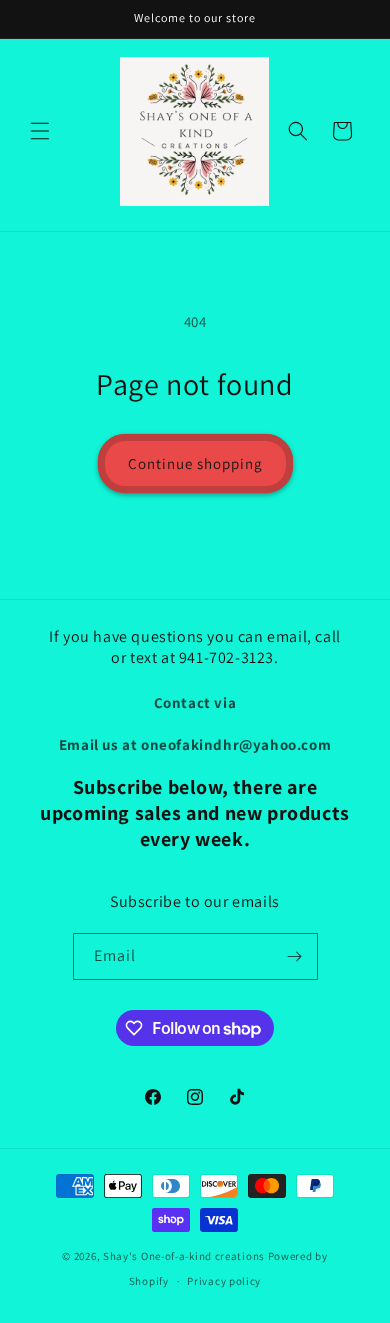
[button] (40, 131)
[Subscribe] (295, 956)
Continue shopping (195, 463)
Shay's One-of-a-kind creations (184, 1256)
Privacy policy (224, 1281)
